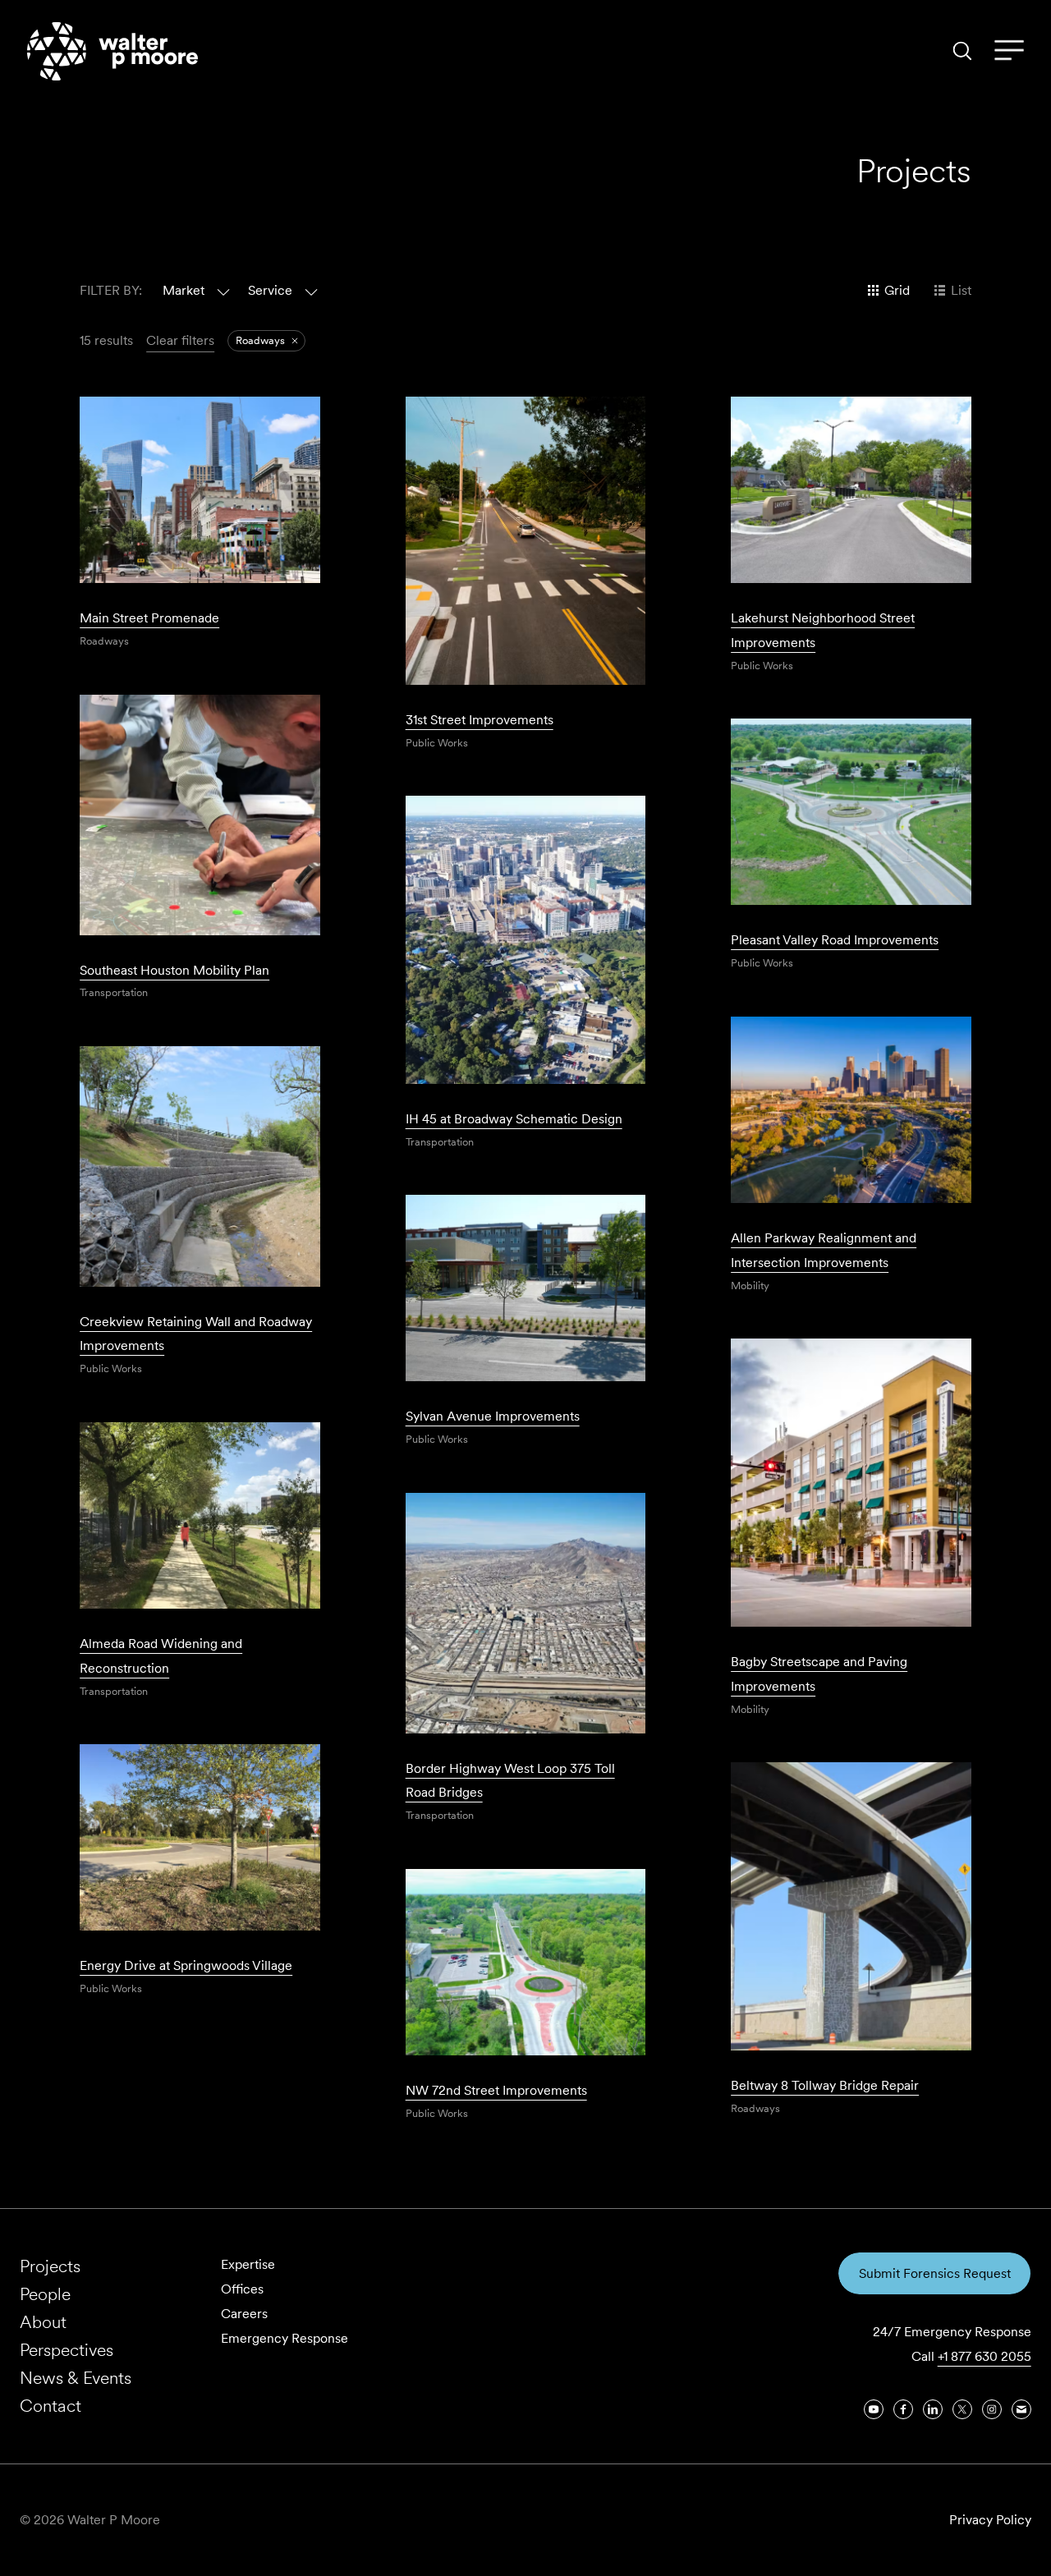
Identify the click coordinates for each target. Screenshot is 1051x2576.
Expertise (248, 2264)
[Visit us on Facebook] (903, 2409)
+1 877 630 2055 (984, 2356)
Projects (50, 2266)
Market (184, 290)
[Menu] (1009, 51)
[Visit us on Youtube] (874, 2409)
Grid (897, 290)
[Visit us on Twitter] (962, 2409)
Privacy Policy (990, 2520)
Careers (244, 2314)
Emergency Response (285, 2338)
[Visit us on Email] (1021, 2409)
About (43, 2322)
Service (270, 290)
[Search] (962, 51)
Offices (242, 2289)
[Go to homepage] (112, 51)
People (45, 2294)
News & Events (76, 2378)
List (961, 290)
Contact (50, 2406)
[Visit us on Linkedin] (933, 2409)
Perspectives (67, 2350)
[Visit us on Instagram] (992, 2409)
